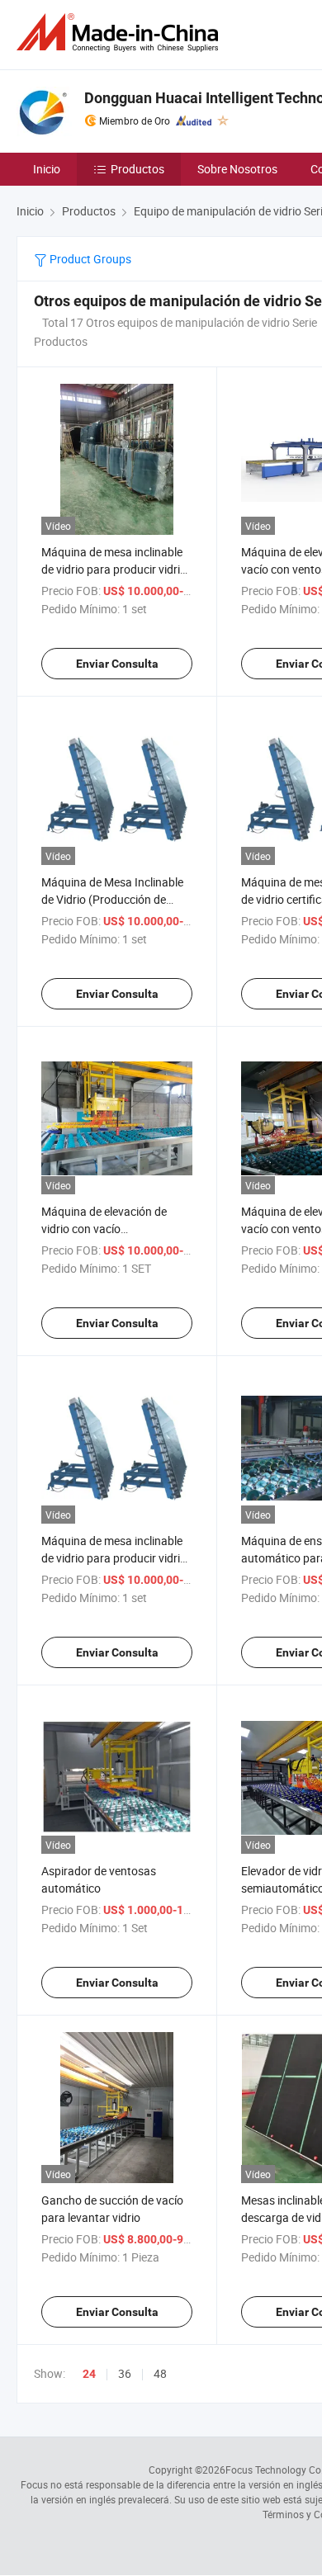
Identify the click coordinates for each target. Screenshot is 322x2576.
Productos (137, 169)
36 (125, 2373)
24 (89, 2374)
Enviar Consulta (117, 664)
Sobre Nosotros (237, 169)
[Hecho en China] (121, 33)
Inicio (47, 169)
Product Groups (89, 259)
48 (160, 2373)
